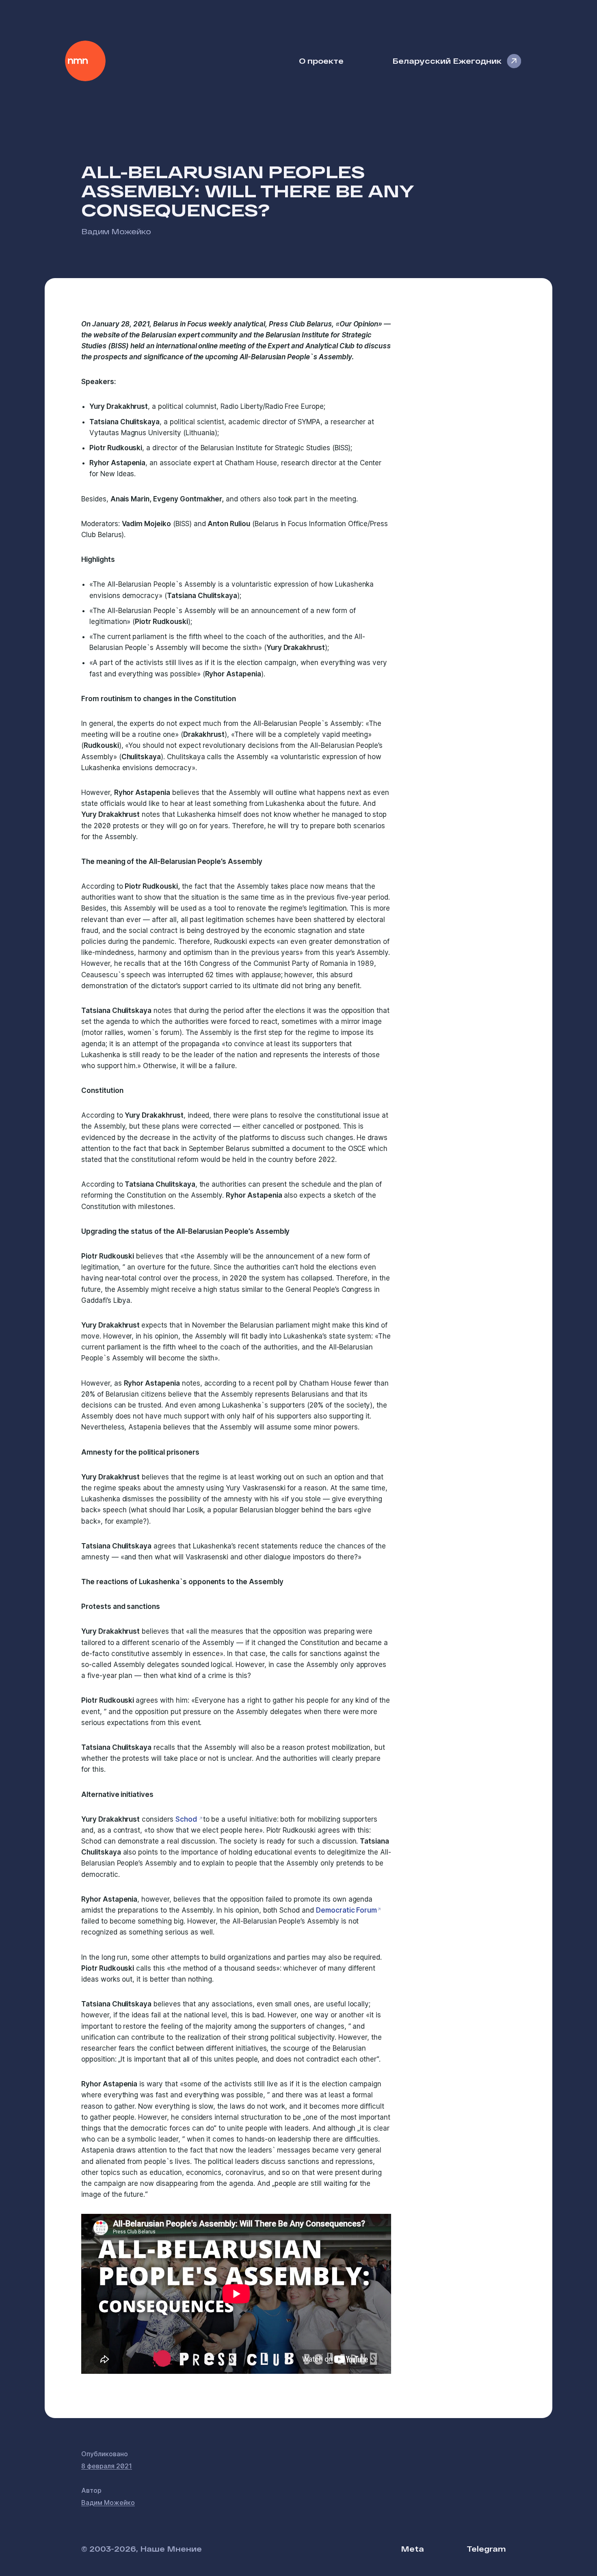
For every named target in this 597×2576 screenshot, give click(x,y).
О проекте (321, 61)
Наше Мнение (85, 61)
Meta (412, 2549)
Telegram (486, 2549)
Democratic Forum (346, 1910)
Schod (187, 1819)
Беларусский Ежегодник (447, 61)
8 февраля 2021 (107, 2466)
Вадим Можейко (116, 231)
